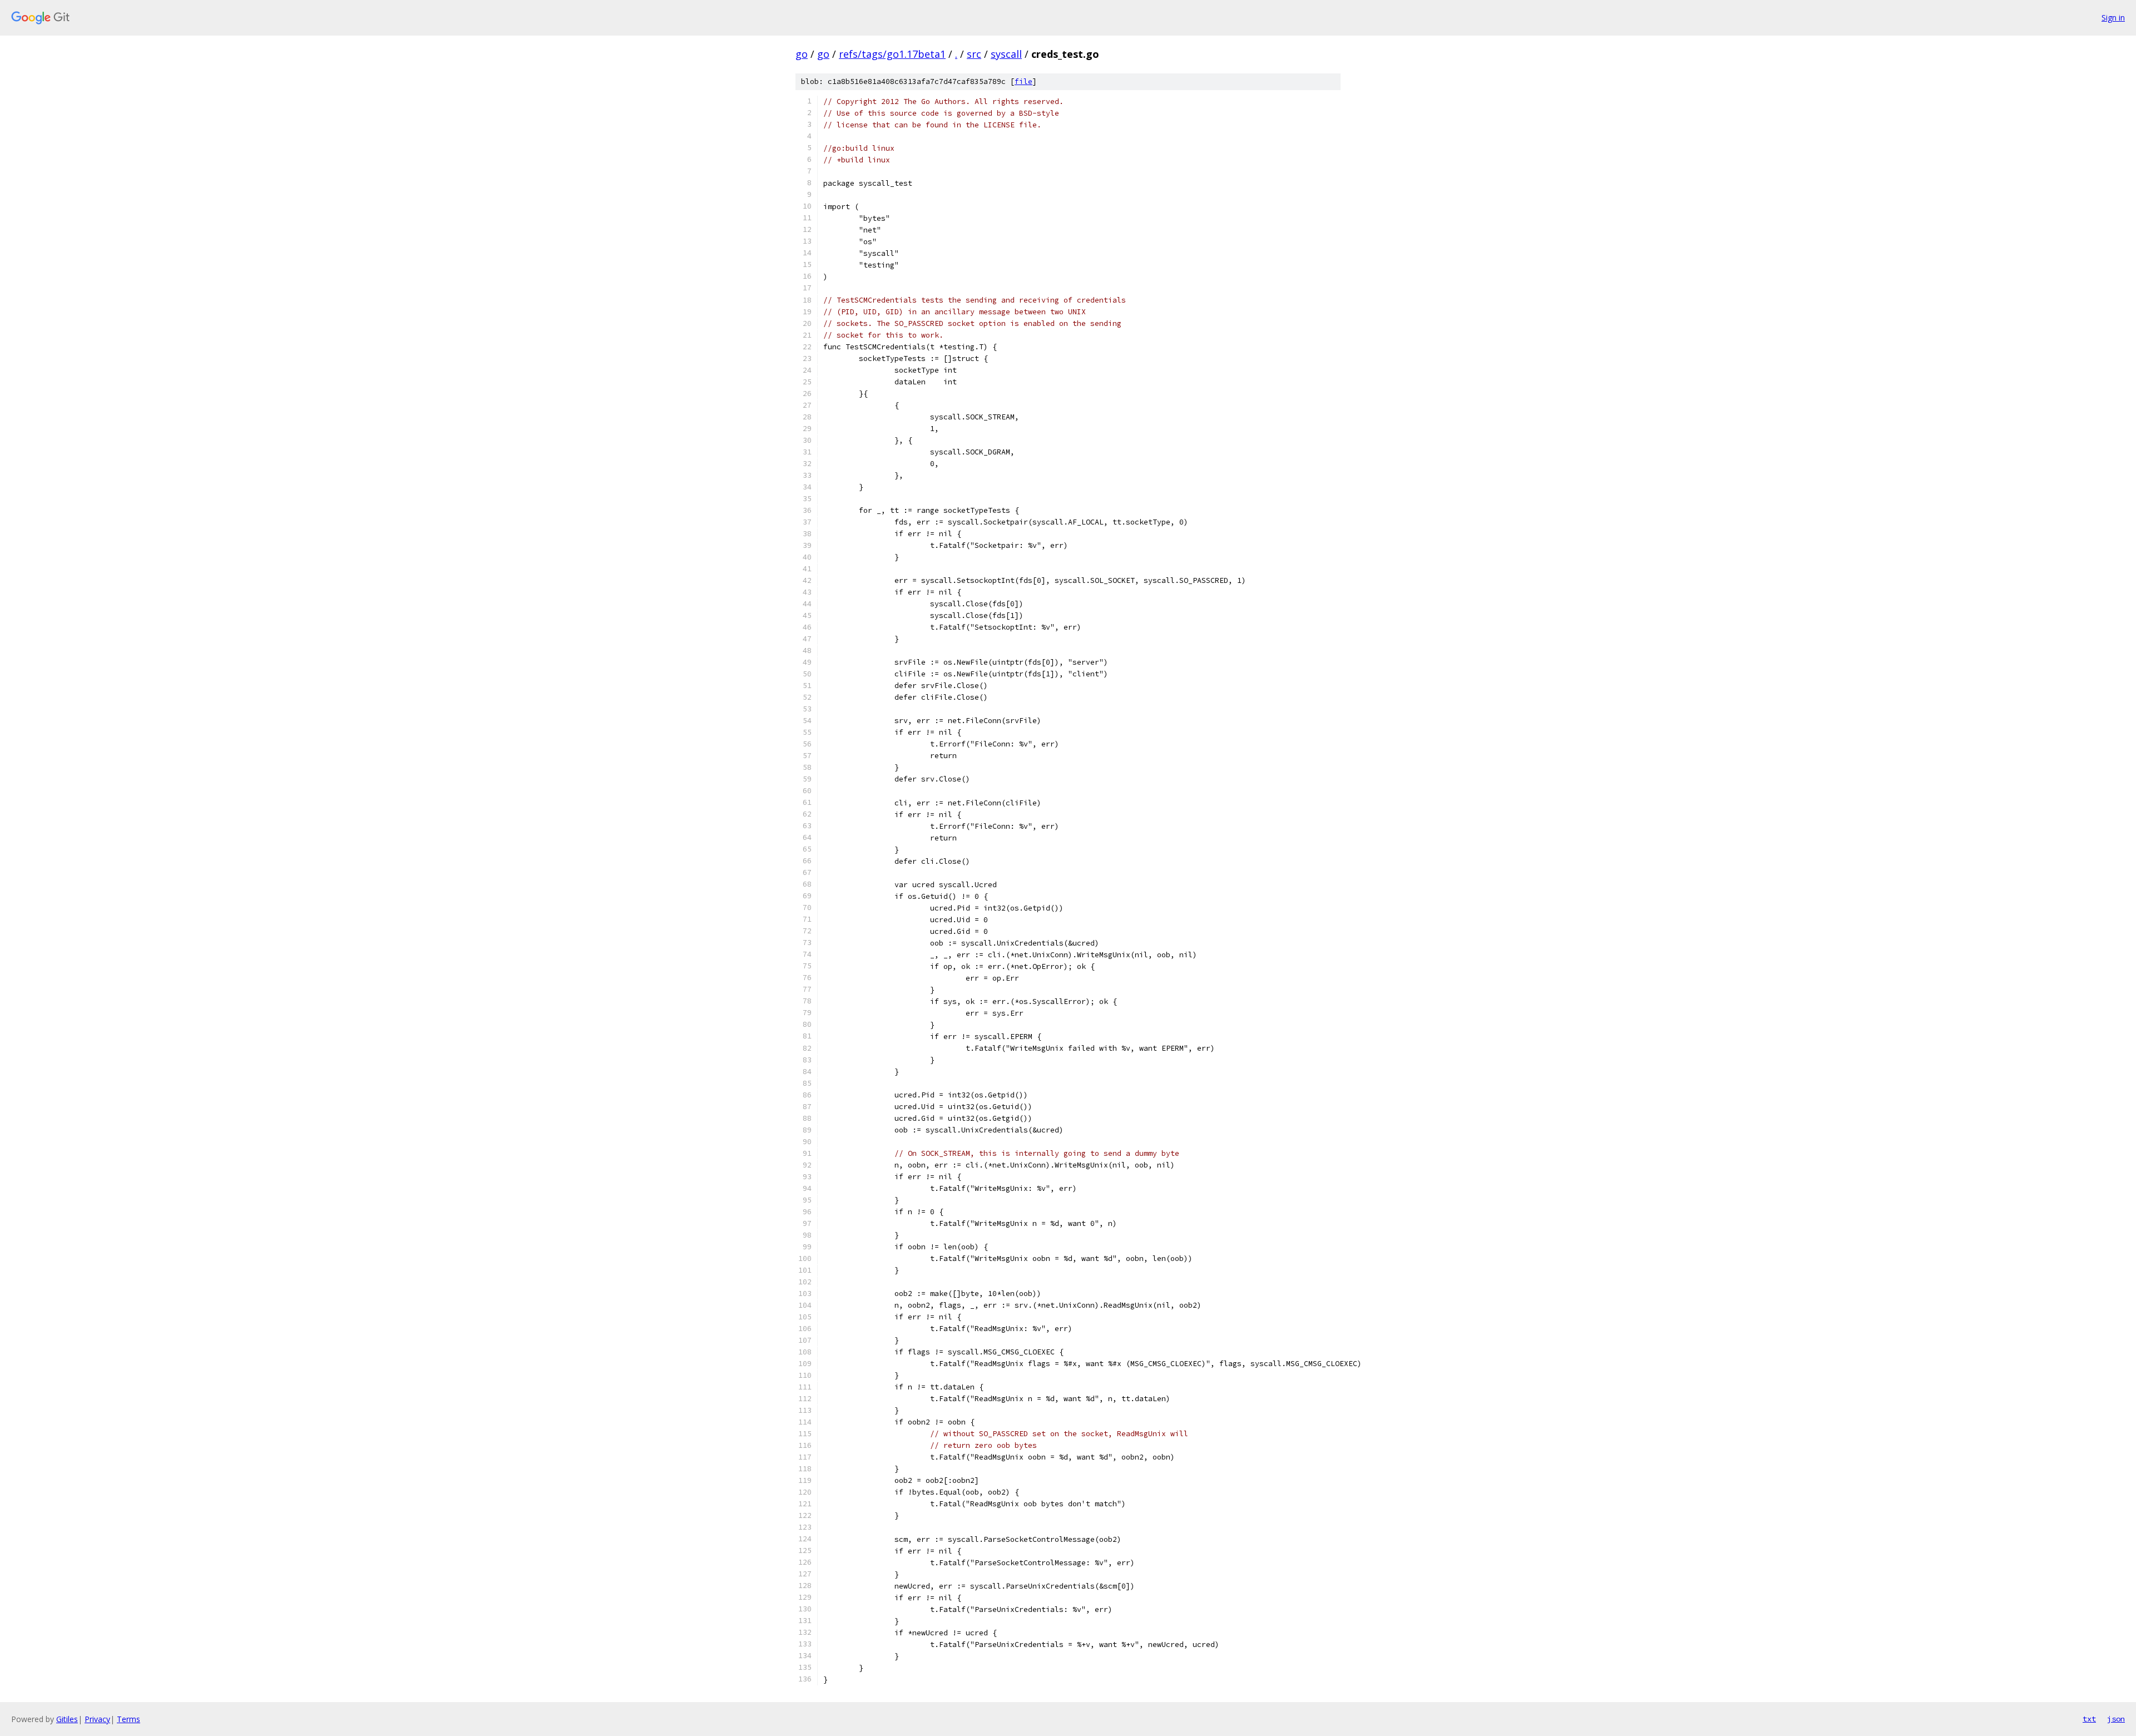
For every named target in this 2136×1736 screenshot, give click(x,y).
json (2116, 1719)
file (1023, 81)
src (974, 54)
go (802, 54)
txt (2089, 1719)
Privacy (97, 1719)
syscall (1006, 54)
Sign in (2113, 18)
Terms (128, 1719)
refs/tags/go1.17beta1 (892, 54)
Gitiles (67, 1719)
